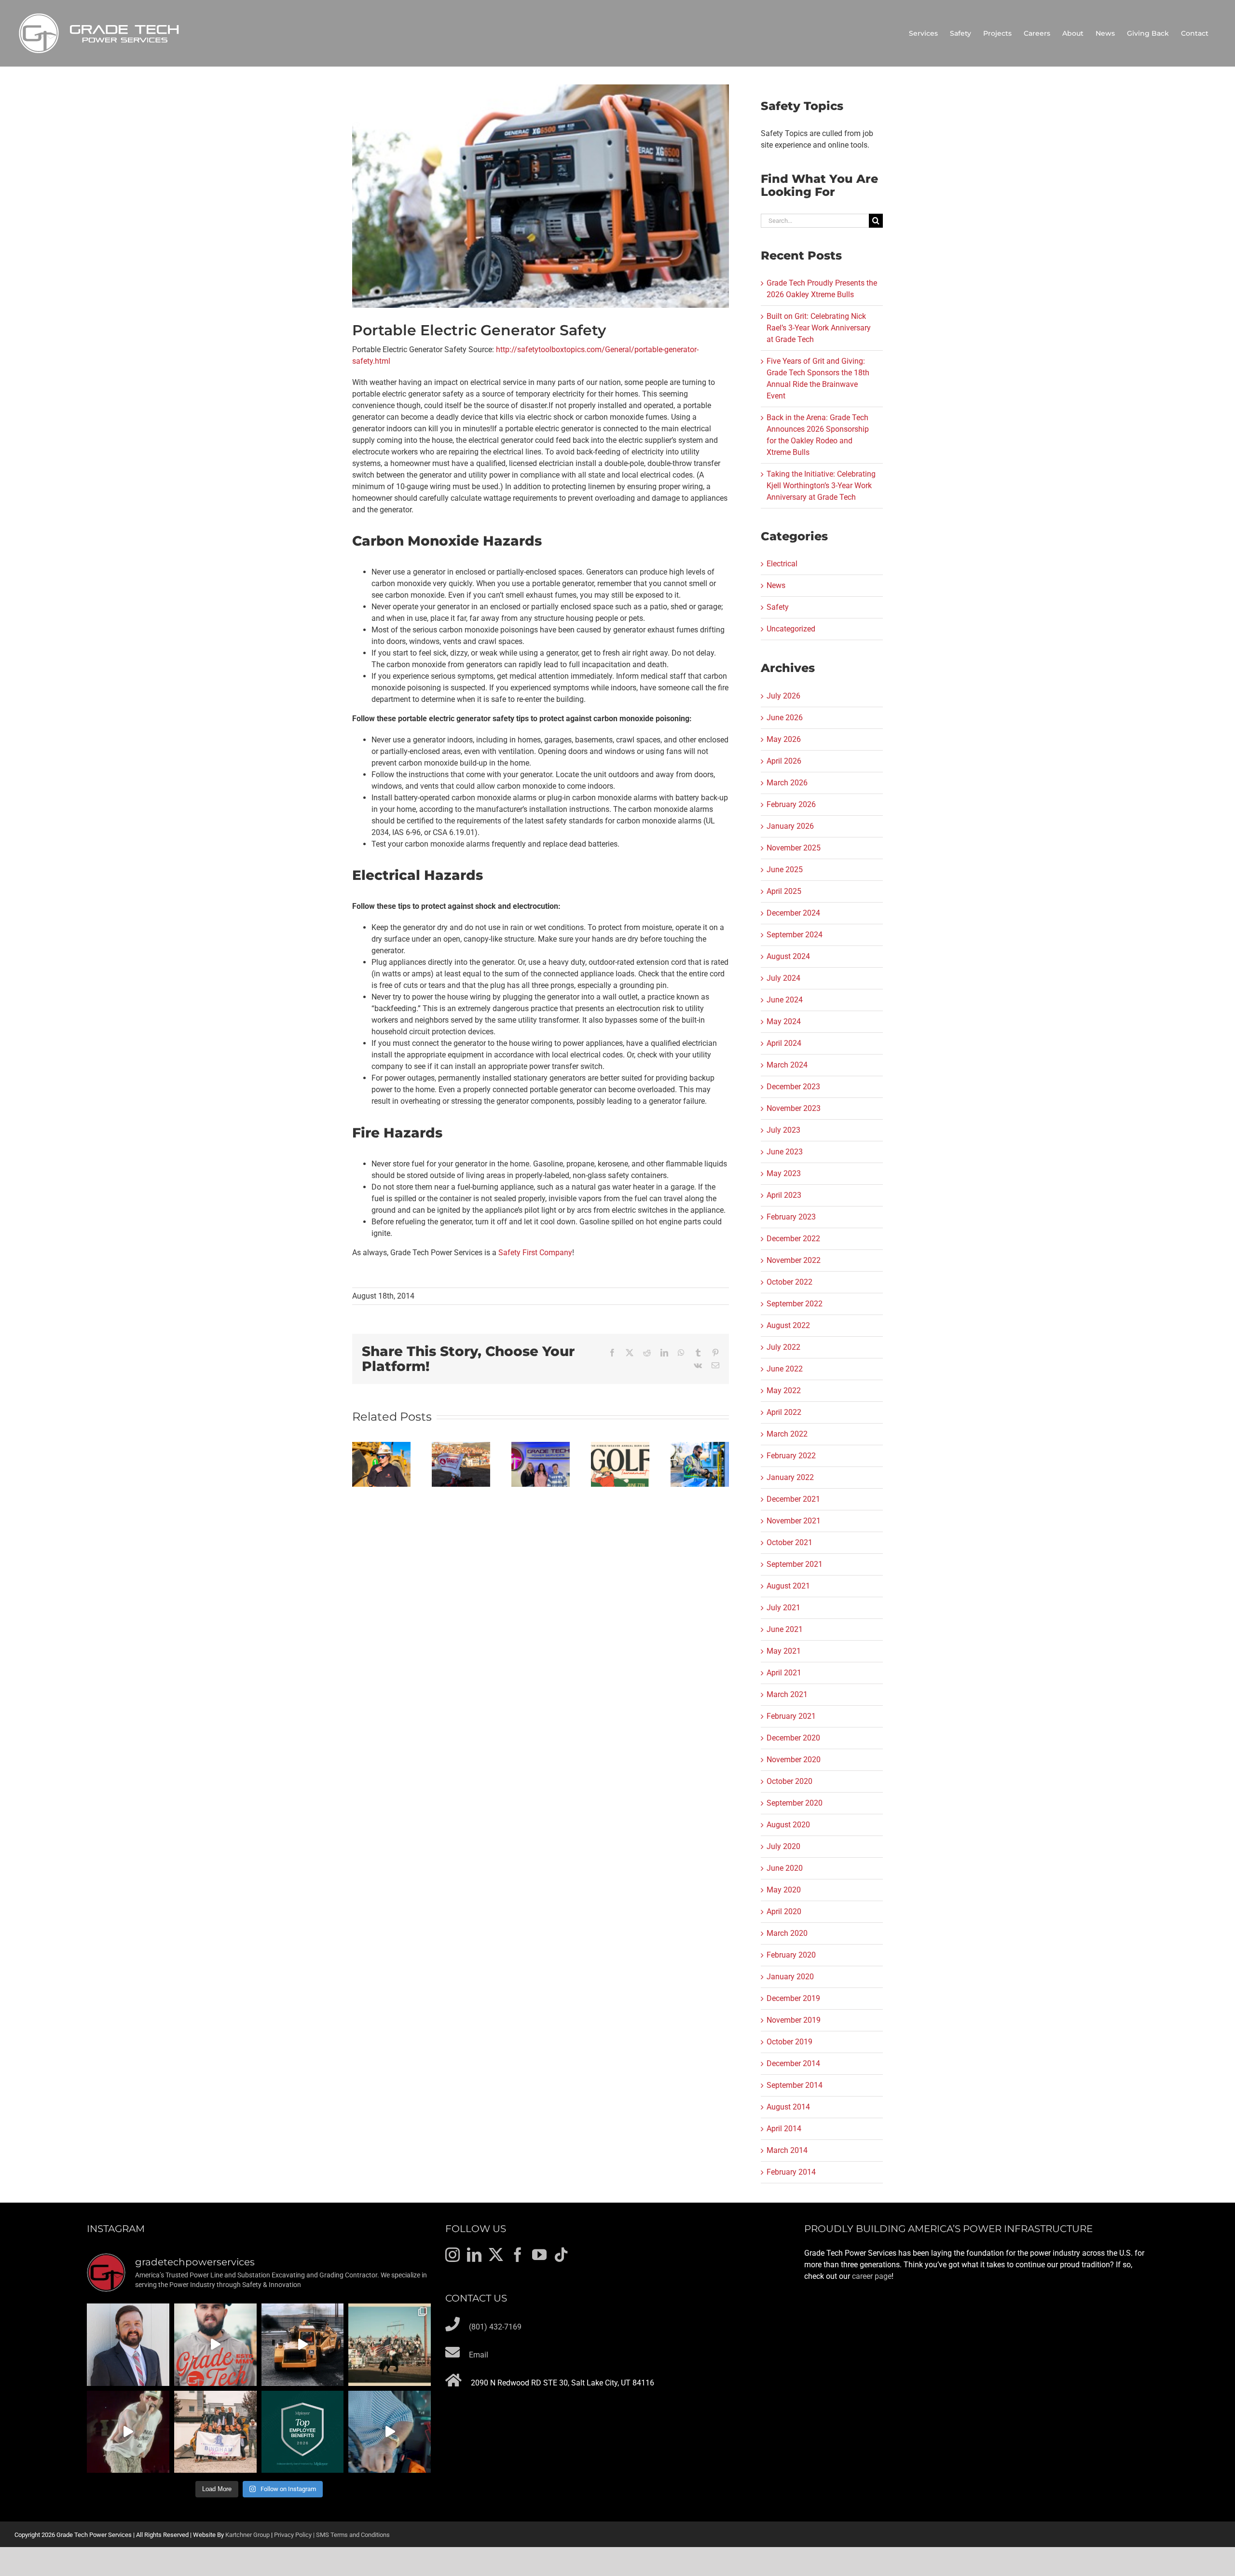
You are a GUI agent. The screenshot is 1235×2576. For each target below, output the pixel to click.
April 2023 (784, 1195)
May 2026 (784, 739)
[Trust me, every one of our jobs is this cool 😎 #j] (303, 2345)
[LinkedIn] (474, 2255)
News (776, 585)
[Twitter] (496, 2255)
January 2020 (790, 1977)
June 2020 (785, 1868)
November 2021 (794, 1521)
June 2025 (785, 870)
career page (872, 2276)
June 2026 (785, 718)
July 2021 (783, 1608)
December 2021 (793, 1499)
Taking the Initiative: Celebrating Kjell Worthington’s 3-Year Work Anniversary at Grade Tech (821, 486)
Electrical (782, 564)
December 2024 (793, 913)
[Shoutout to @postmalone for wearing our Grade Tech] (128, 2432)
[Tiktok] (561, 2255)
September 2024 (795, 935)
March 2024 (787, 1065)
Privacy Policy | (295, 2535)
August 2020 (788, 1825)
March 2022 (787, 1434)
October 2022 (789, 1282)
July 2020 (783, 1846)
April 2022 (784, 1412)
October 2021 (789, 1542)
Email (479, 2355)
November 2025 (794, 848)
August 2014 (788, 2107)
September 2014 (795, 2085)
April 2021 (784, 1673)
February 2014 (791, 2172)
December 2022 (793, 1239)
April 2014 (784, 2129)
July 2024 (783, 978)
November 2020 (794, 1760)
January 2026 (790, 826)
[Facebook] (518, 2255)
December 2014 (793, 2063)
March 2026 (787, 783)
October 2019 (789, 2042)
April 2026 (784, 761)
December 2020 (793, 1738)
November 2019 (794, 2020)
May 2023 (784, 1173)
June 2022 (785, 1369)
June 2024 (785, 1000)
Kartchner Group (247, 2535)
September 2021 (795, 1564)
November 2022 (794, 1260)
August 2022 (788, 1325)
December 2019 (793, 1998)
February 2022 (791, 1456)
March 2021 (787, 1694)
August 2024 (788, 956)
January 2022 (790, 1477)
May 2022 (784, 1391)
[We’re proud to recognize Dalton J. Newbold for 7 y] (128, 2345)
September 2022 (795, 1304)
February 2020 (791, 1955)
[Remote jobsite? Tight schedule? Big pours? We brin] (215, 2345)
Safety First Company (535, 1253)
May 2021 (784, 1651)
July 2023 (783, 1130)
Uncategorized (791, 629)
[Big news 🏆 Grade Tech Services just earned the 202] (303, 2432)
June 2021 (785, 1629)
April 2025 (784, 891)
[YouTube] (539, 2255)
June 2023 (785, 1152)
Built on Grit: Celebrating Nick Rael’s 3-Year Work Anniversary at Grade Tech (819, 328)
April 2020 (784, 1911)
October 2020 (789, 1781)
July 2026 (783, 696)
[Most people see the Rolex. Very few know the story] (390, 2432)
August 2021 (788, 1586)
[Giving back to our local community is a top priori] (215, 2432)
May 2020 (784, 1890)
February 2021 (791, 1716)
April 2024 (784, 1043)
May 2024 (784, 1021)
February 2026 (791, 804)
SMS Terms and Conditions (353, 2535)
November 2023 (794, 1108)
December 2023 (793, 1087)
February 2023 (791, 1217)
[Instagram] (453, 2255)
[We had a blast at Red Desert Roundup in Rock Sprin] (390, 2345)
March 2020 (787, 1933)
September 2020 (795, 1803)
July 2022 (783, 1347)
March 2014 (787, 2150)
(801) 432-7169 (495, 2327)
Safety (778, 607)
